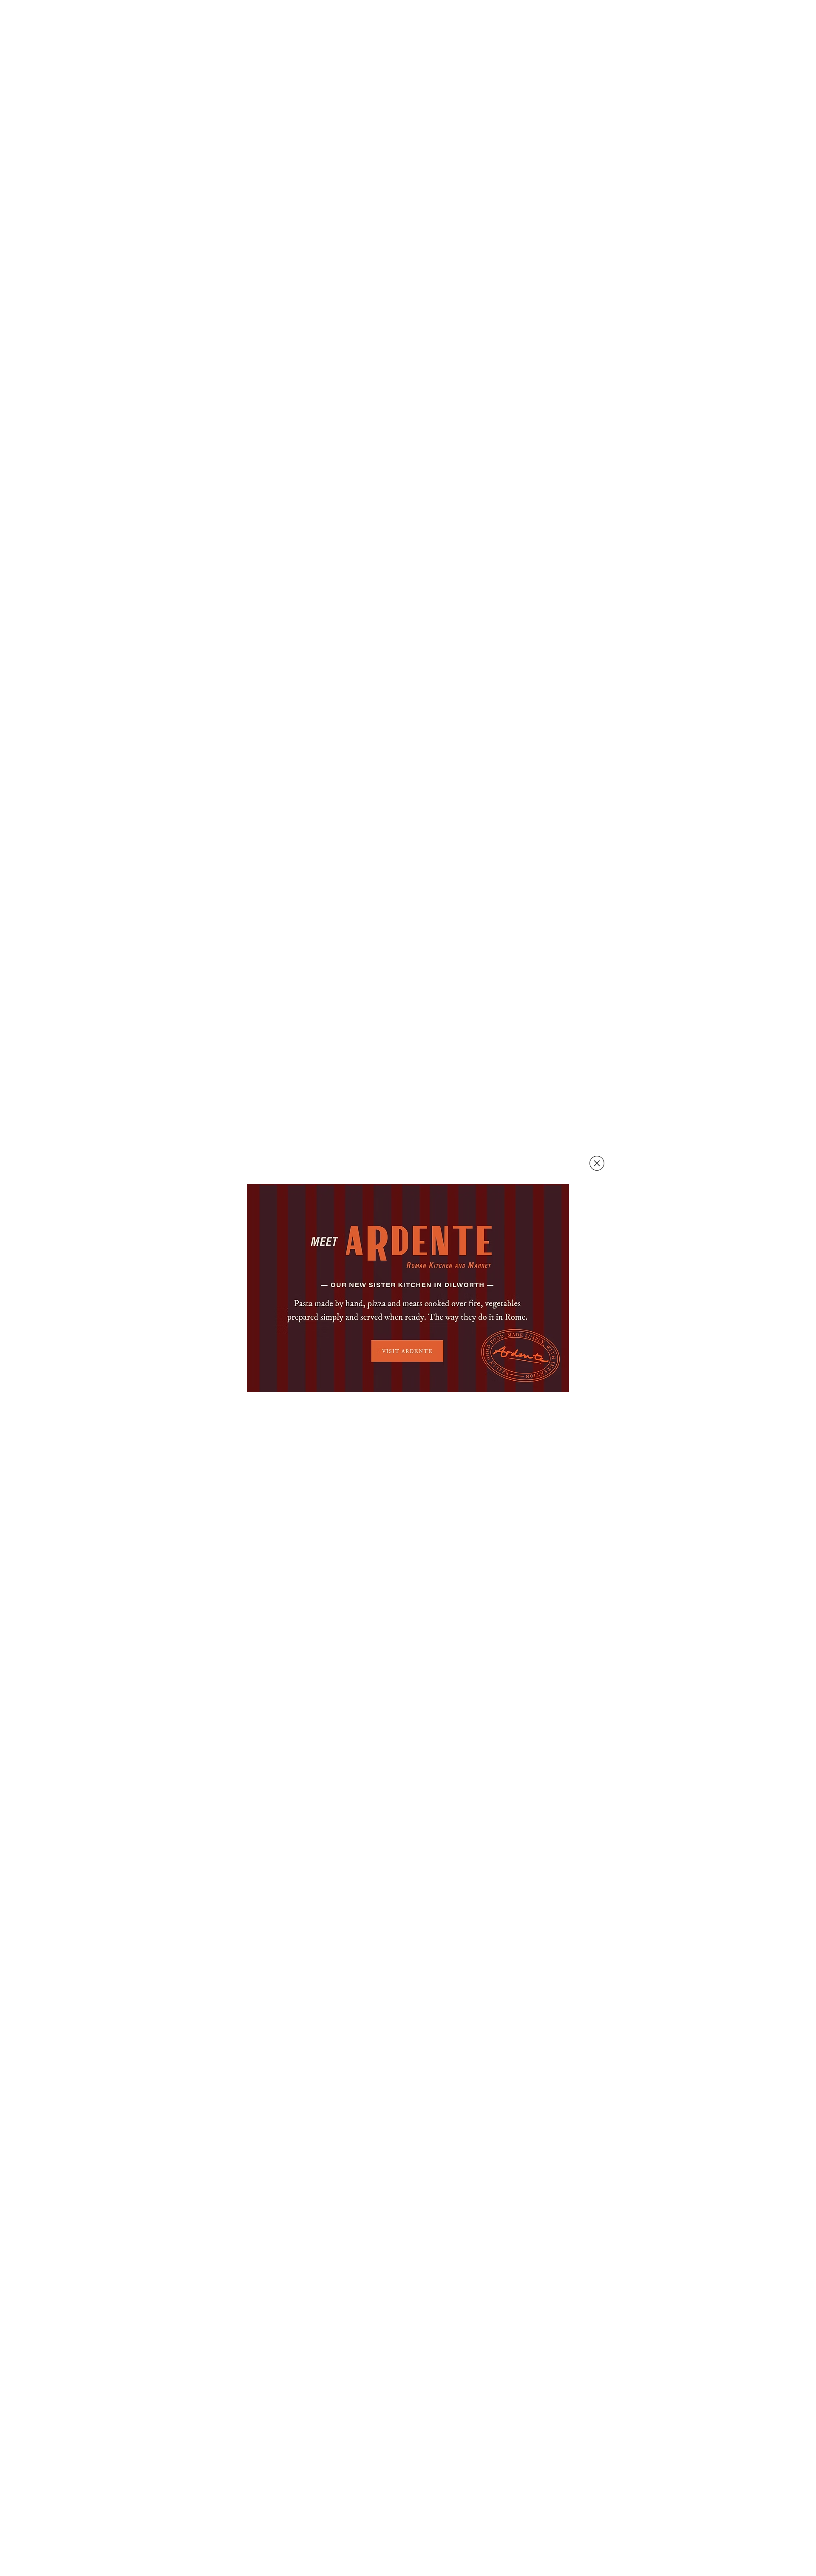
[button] (597, 1163)
